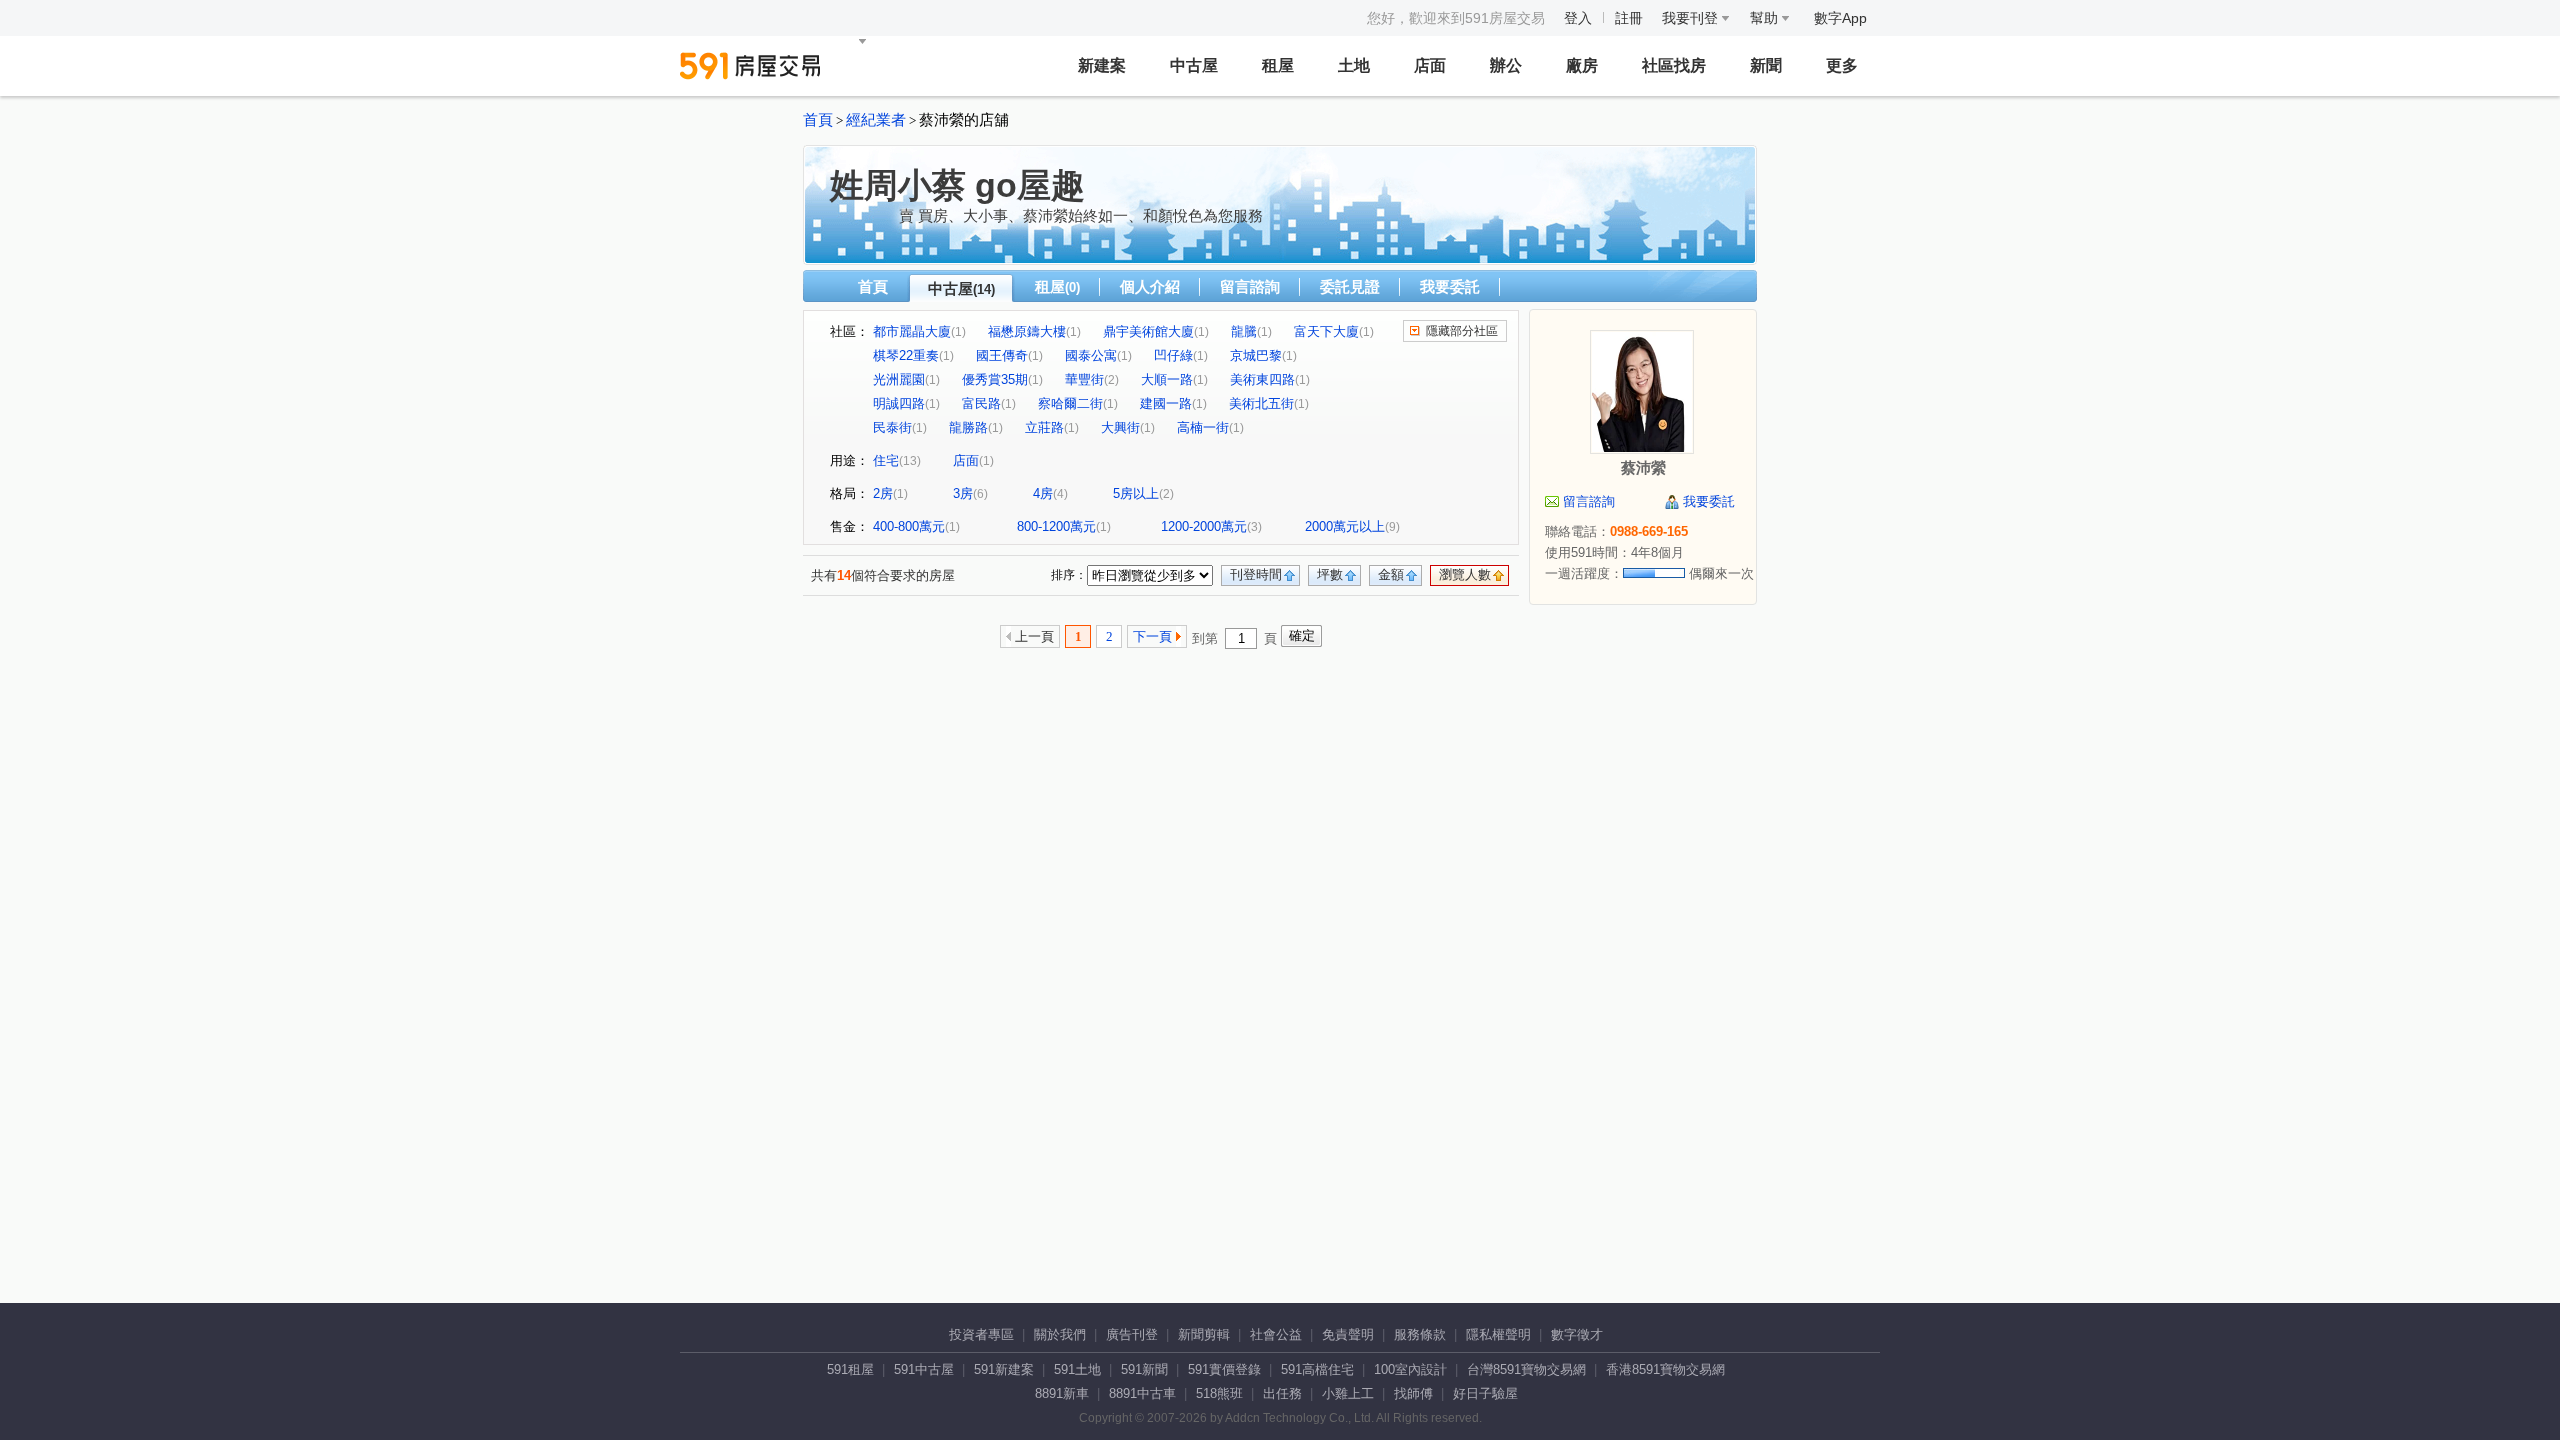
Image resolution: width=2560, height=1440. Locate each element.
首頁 (818, 120)
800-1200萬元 (1056, 526)
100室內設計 (1410, 1369)
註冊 (1629, 18)
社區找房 (1674, 65)
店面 (1430, 65)
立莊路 (1044, 427)
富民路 (981, 403)
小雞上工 (1348, 1393)
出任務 (1282, 1393)
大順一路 (1167, 379)
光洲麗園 (899, 379)
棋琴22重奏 (906, 355)
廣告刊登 (1132, 1334)
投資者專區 (981, 1334)
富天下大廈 (1326, 331)
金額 (1391, 574)
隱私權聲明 (1498, 1334)
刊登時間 (1256, 574)
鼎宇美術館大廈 (1148, 331)
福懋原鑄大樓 (1027, 331)
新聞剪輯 (1204, 1334)
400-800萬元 (909, 526)
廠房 (1582, 65)
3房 (963, 493)
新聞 (1766, 65)
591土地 (1077, 1369)
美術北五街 (1261, 403)
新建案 (1102, 65)
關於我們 (1060, 1334)
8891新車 (1062, 1393)
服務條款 (1420, 1334)
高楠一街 (1203, 427)
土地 (1354, 65)
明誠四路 (899, 403)
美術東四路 (1262, 379)
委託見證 (1350, 286)
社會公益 (1276, 1334)
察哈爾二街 (1070, 403)
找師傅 (1413, 1393)
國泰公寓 (1091, 355)
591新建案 (1004, 1369)
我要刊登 (1692, 18)
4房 (1043, 493)
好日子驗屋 (1485, 1393)
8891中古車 (1142, 1393)
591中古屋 (924, 1369)
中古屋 (1194, 65)
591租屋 (850, 1369)
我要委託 (1450, 286)
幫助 (1766, 18)
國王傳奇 (1002, 355)
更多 (1842, 65)
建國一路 (1166, 403)
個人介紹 (1150, 286)
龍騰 (1244, 331)
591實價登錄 (1224, 1369)
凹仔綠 (1173, 355)
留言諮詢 (1250, 286)
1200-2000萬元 (1204, 526)
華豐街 (1084, 379)
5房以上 (1136, 493)
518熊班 (1219, 1393)
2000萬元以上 (1345, 526)
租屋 (1278, 65)
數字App (1840, 18)
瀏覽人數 (1465, 574)
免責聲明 (1348, 1334)
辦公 (1506, 65)
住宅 (886, 460)
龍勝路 (968, 427)
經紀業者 (876, 120)
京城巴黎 (1256, 355)
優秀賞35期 (995, 379)
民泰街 (892, 427)
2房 (883, 493)
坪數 (1330, 574)
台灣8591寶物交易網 (1526, 1369)
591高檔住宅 (1317, 1369)
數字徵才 (1577, 1334)
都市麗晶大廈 (912, 331)
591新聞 (1144, 1369)
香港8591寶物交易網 (1665, 1369)
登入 (1578, 18)
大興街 (1120, 427)
